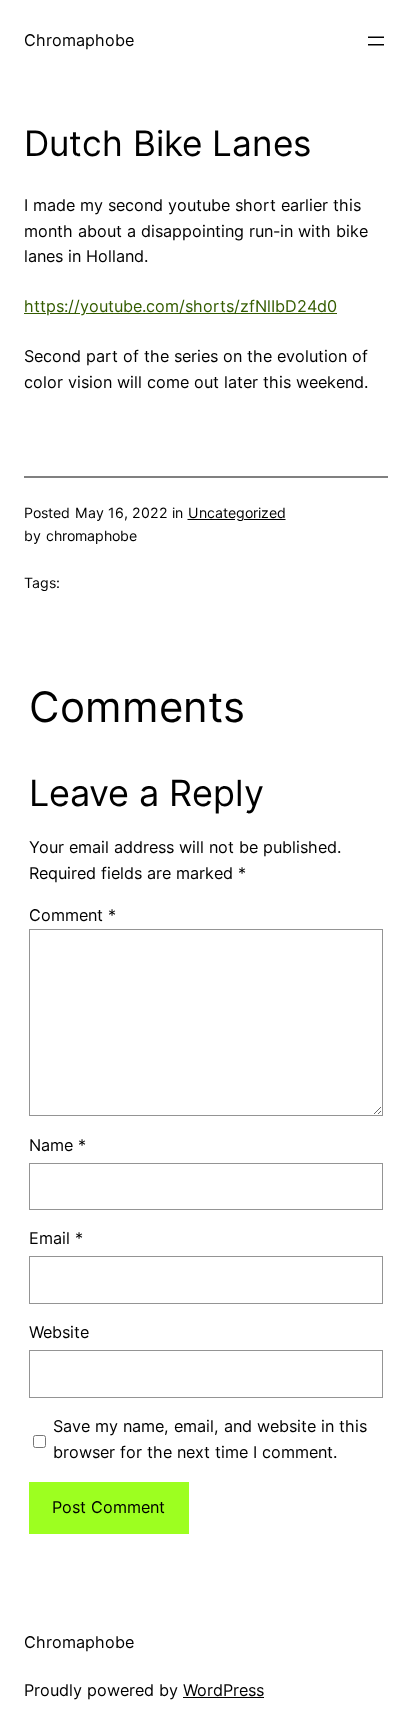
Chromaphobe (79, 40)
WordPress (223, 1690)
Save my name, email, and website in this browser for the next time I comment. (210, 1439)
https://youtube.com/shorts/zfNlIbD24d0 (180, 306)
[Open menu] (376, 41)
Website (59, 1332)
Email (56, 1238)
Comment (72, 915)
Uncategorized (237, 512)
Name (57, 1145)
